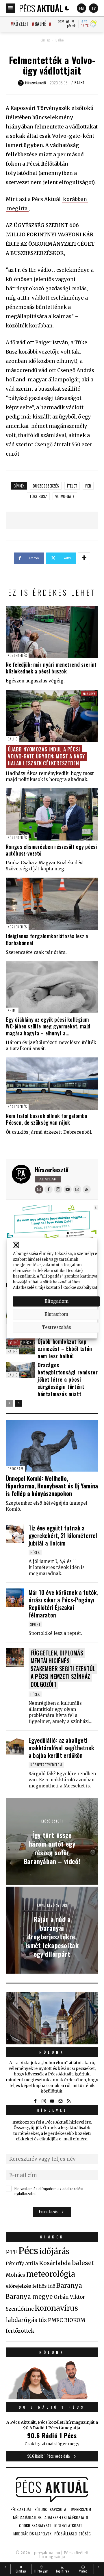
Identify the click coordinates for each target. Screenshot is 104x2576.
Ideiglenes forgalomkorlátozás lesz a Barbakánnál (47, 939)
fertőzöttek (20, 2331)
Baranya (69, 2286)
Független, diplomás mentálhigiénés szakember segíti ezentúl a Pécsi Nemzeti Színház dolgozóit (63, 1668)
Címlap (45, 40)
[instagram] (58, 1189)
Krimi (12, 1010)
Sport (35, 1624)
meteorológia (51, 2274)
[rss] (87, 1189)
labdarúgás (22, 2320)
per (88, 486)
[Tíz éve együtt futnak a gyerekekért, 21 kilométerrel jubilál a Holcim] (15, 1533)
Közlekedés (17, 655)
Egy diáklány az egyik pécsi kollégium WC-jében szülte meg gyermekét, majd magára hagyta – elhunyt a (48, 1026)
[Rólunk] (52, 2018)
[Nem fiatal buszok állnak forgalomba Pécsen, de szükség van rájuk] (52, 1084)
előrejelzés (18, 2286)
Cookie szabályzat (80, 1288)
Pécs (27, 1342)
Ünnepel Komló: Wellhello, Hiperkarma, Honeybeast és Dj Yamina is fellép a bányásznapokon (52, 1486)
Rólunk (52, 2052)
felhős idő (44, 2286)
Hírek (35, 1552)
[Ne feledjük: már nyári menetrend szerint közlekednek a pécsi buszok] (52, 632)
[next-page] (19, 1403)
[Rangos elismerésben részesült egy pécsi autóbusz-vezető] (52, 814)
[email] (77, 1189)
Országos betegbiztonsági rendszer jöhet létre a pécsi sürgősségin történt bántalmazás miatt (68, 1379)
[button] (16, 1245)
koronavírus (56, 2308)
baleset (83, 2263)
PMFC (55, 2320)
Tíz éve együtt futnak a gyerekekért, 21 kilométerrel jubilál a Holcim (63, 1535)
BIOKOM (75, 2320)
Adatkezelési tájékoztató (36, 1288)
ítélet (72, 486)
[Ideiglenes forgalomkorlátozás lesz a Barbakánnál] (52, 904)
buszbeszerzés (46, 486)
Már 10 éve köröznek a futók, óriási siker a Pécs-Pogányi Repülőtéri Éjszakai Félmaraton (63, 1604)
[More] (84, 558)
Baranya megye (29, 2297)
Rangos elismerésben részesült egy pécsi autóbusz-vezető (51, 850)
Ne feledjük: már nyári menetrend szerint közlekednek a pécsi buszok (51, 668)
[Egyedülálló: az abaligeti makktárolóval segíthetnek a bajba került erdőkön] (15, 1746)
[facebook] (49, 1189)
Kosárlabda (55, 2263)
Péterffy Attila (22, 2263)
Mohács (15, 2275)
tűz (43, 2320)
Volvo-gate (65, 496)
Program (15, 1469)
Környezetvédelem (46, 1765)
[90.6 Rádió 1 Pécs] (52, 2398)
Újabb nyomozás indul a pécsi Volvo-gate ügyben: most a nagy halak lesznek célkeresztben (47, 756)
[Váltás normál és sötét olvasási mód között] (67, 8)
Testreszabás (56, 1327)
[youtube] (68, 1189)
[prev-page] (9, 1403)
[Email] (39, 1189)
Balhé (40, 24)
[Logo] (41, 8)
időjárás (54, 2251)
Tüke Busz (38, 496)
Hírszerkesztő (52, 1170)
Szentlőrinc (20, 2309)
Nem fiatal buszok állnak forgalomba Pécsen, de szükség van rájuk (47, 1119)
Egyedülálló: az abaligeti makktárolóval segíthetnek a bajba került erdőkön (61, 1748)
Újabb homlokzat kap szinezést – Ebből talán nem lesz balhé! (65, 1349)
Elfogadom (56, 1301)
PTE (12, 2252)
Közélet (21, 24)
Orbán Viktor (69, 2297)
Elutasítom (56, 1314)
